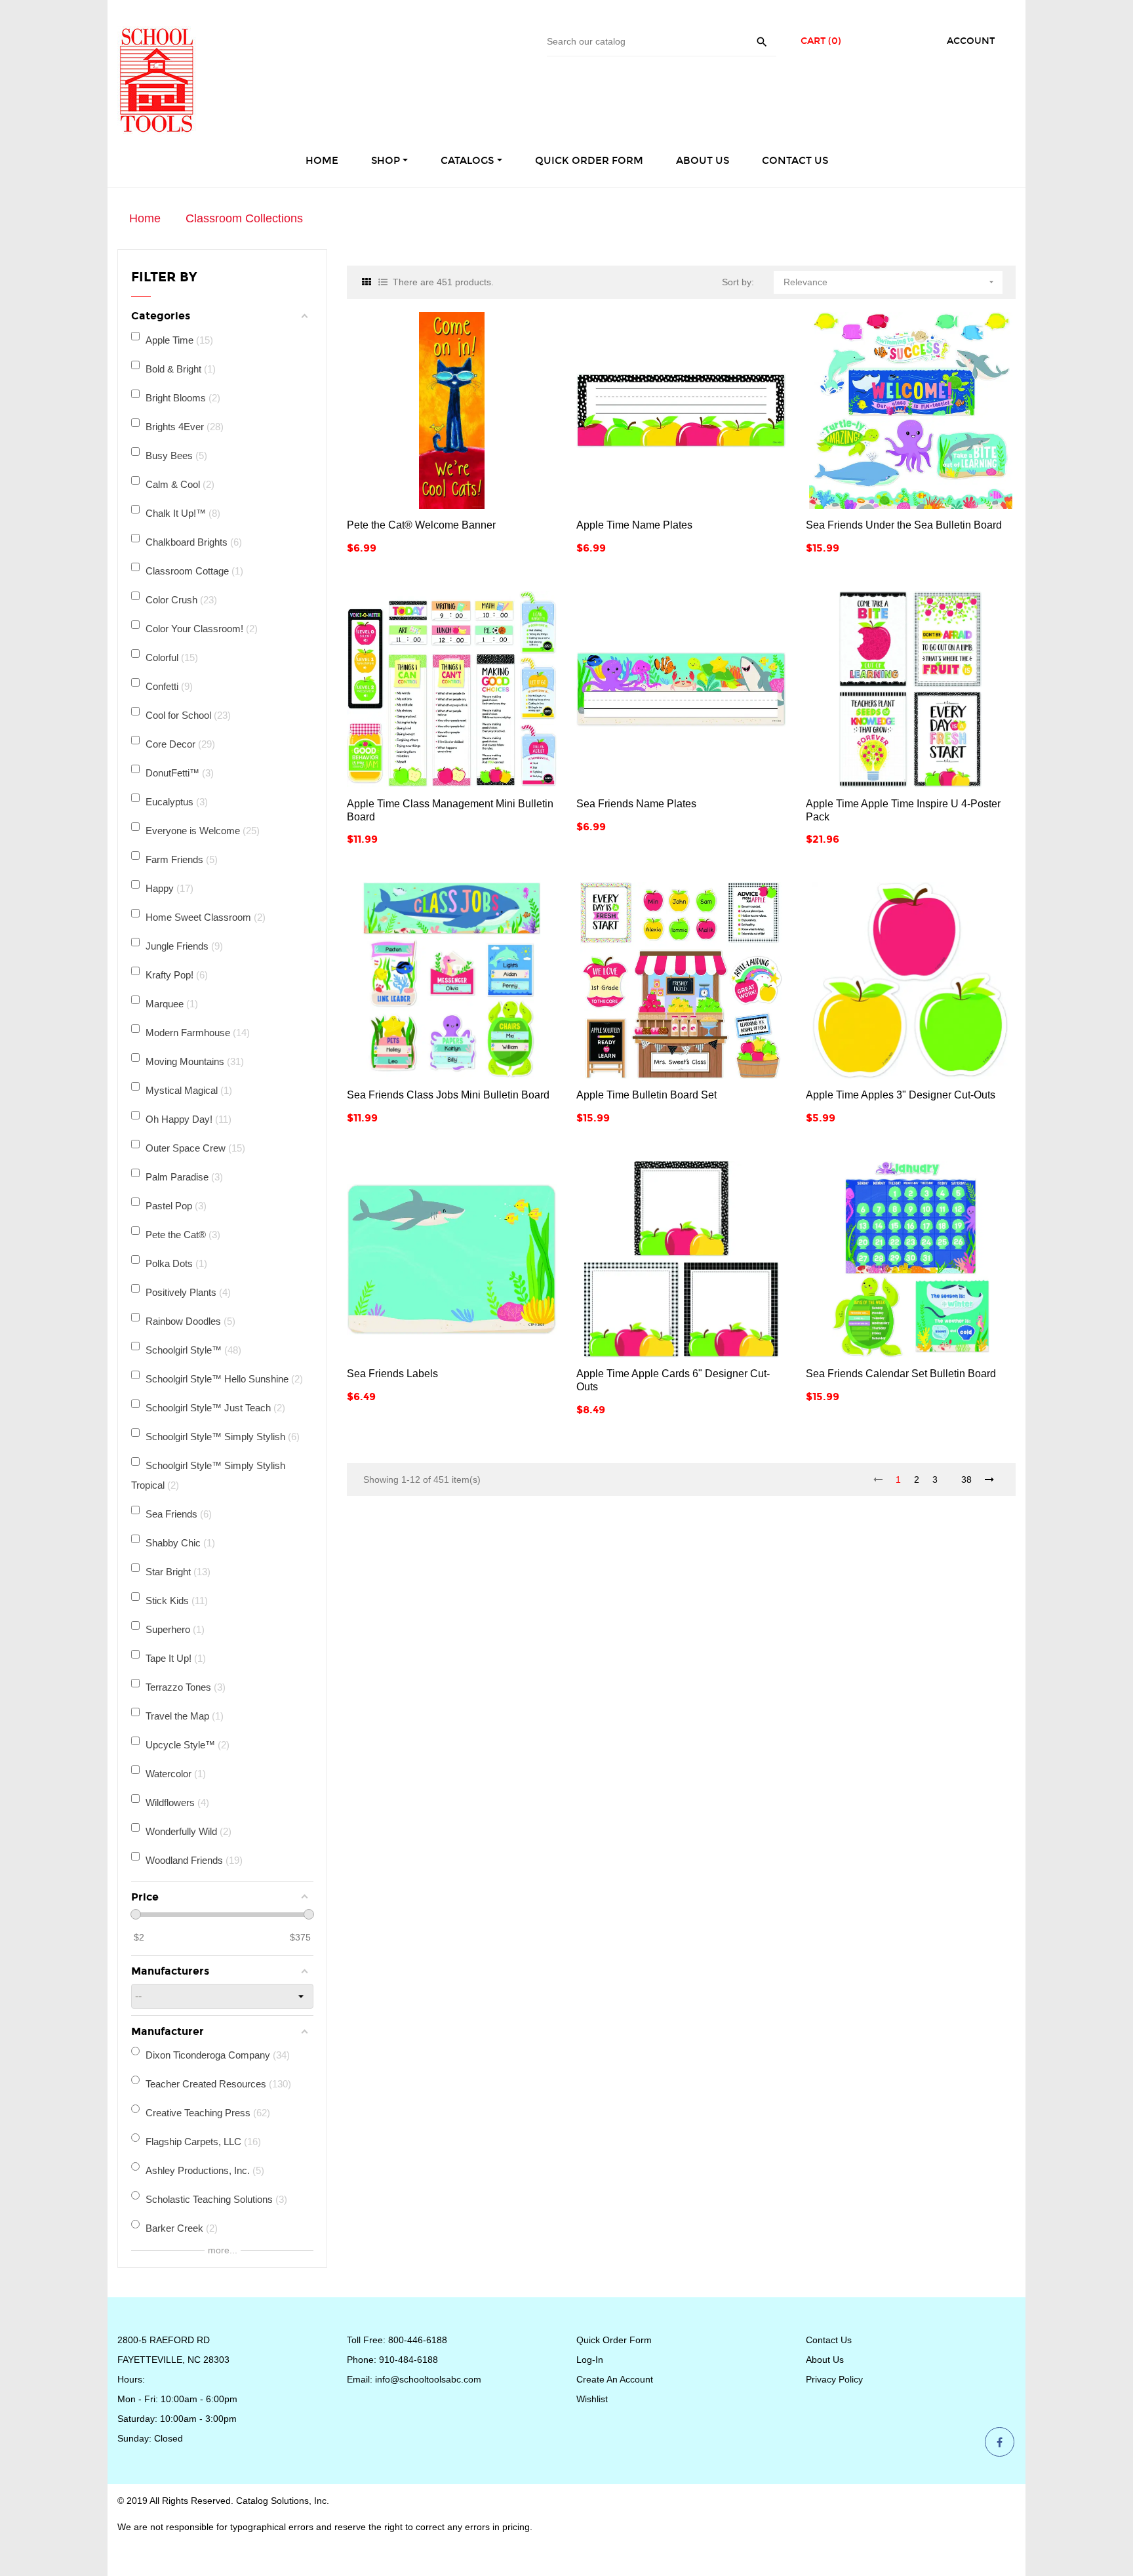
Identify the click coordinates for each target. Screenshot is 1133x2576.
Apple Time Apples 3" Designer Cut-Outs (901, 1095)
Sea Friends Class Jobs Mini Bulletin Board (448, 1095)
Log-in (590, 2360)
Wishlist (592, 2399)
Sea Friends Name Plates (636, 804)
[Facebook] (1000, 2443)
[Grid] (367, 282)
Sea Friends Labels (392, 1374)
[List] (383, 282)
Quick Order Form (614, 2340)
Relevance (890, 282)
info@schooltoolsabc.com (428, 2379)
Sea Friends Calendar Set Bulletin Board (901, 1374)
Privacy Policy (834, 2379)
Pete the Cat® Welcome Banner (421, 525)
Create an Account (615, 2379)
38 (966, 1479)
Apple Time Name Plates (634, 525)
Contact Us (829, 2340)
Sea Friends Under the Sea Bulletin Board (904, 525)
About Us (825, 2360)
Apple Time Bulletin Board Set (646, 1095)
